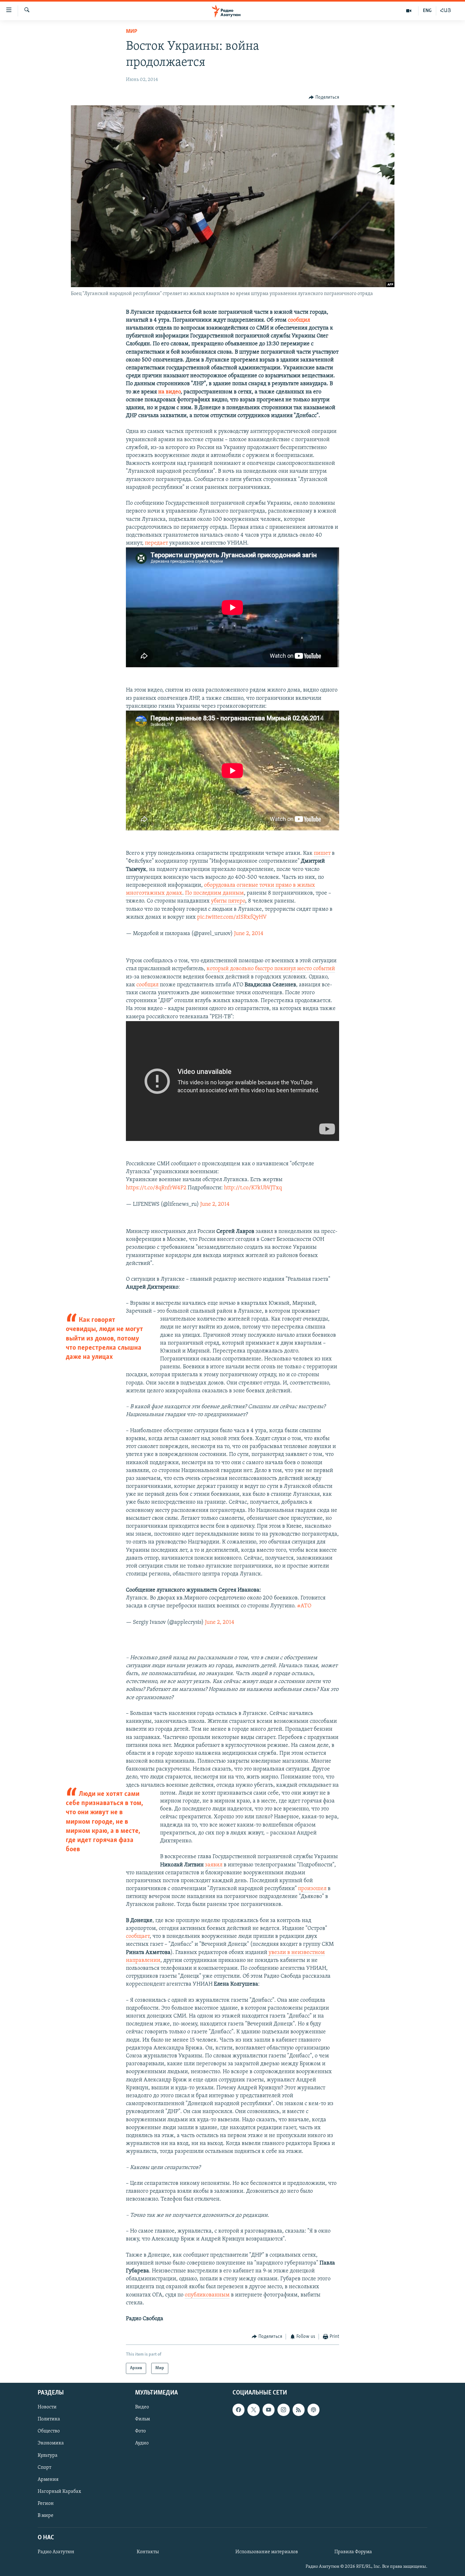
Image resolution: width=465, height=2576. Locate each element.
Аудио (142, 2443)
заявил (214, 1865)
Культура (48, 2455)
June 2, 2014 (249, 934)
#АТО (304, 1606)
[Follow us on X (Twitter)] (253, 2410)
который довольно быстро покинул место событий (271, 969)
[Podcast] (313, 2410)
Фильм (143, 2419)
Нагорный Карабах (59, 2492)
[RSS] (299, 2410)
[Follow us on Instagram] (283, 2410)
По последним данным (214, 893)
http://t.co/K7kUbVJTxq (253, 1188)
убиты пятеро (228, 901)
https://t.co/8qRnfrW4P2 (156, 1188)
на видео (169, 392)
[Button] (324, 97)
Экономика (51, 2443)
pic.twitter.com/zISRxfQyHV (232, 917)
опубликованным (207, 2295)
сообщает (138, 1937)
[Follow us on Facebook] (239, 2410)
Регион (46, 2504)
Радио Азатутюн (56, 2552)
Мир (132, 32)
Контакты (148, 2552)
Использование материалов (267, 2552)
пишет (322, 854)
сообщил (299, 320)
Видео (142, 2407)
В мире (46, 2516)
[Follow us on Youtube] (269, 2410)
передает (156, 543)
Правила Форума (353, 2552)
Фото (140, 2431)
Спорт (44, 2467)
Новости (47, 2407)
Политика (49, 2419)
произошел (312, 1889)
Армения (48, 2480)
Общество (49, 2431)
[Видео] (409, 11)
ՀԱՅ (446, 11)
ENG (427, 11)
